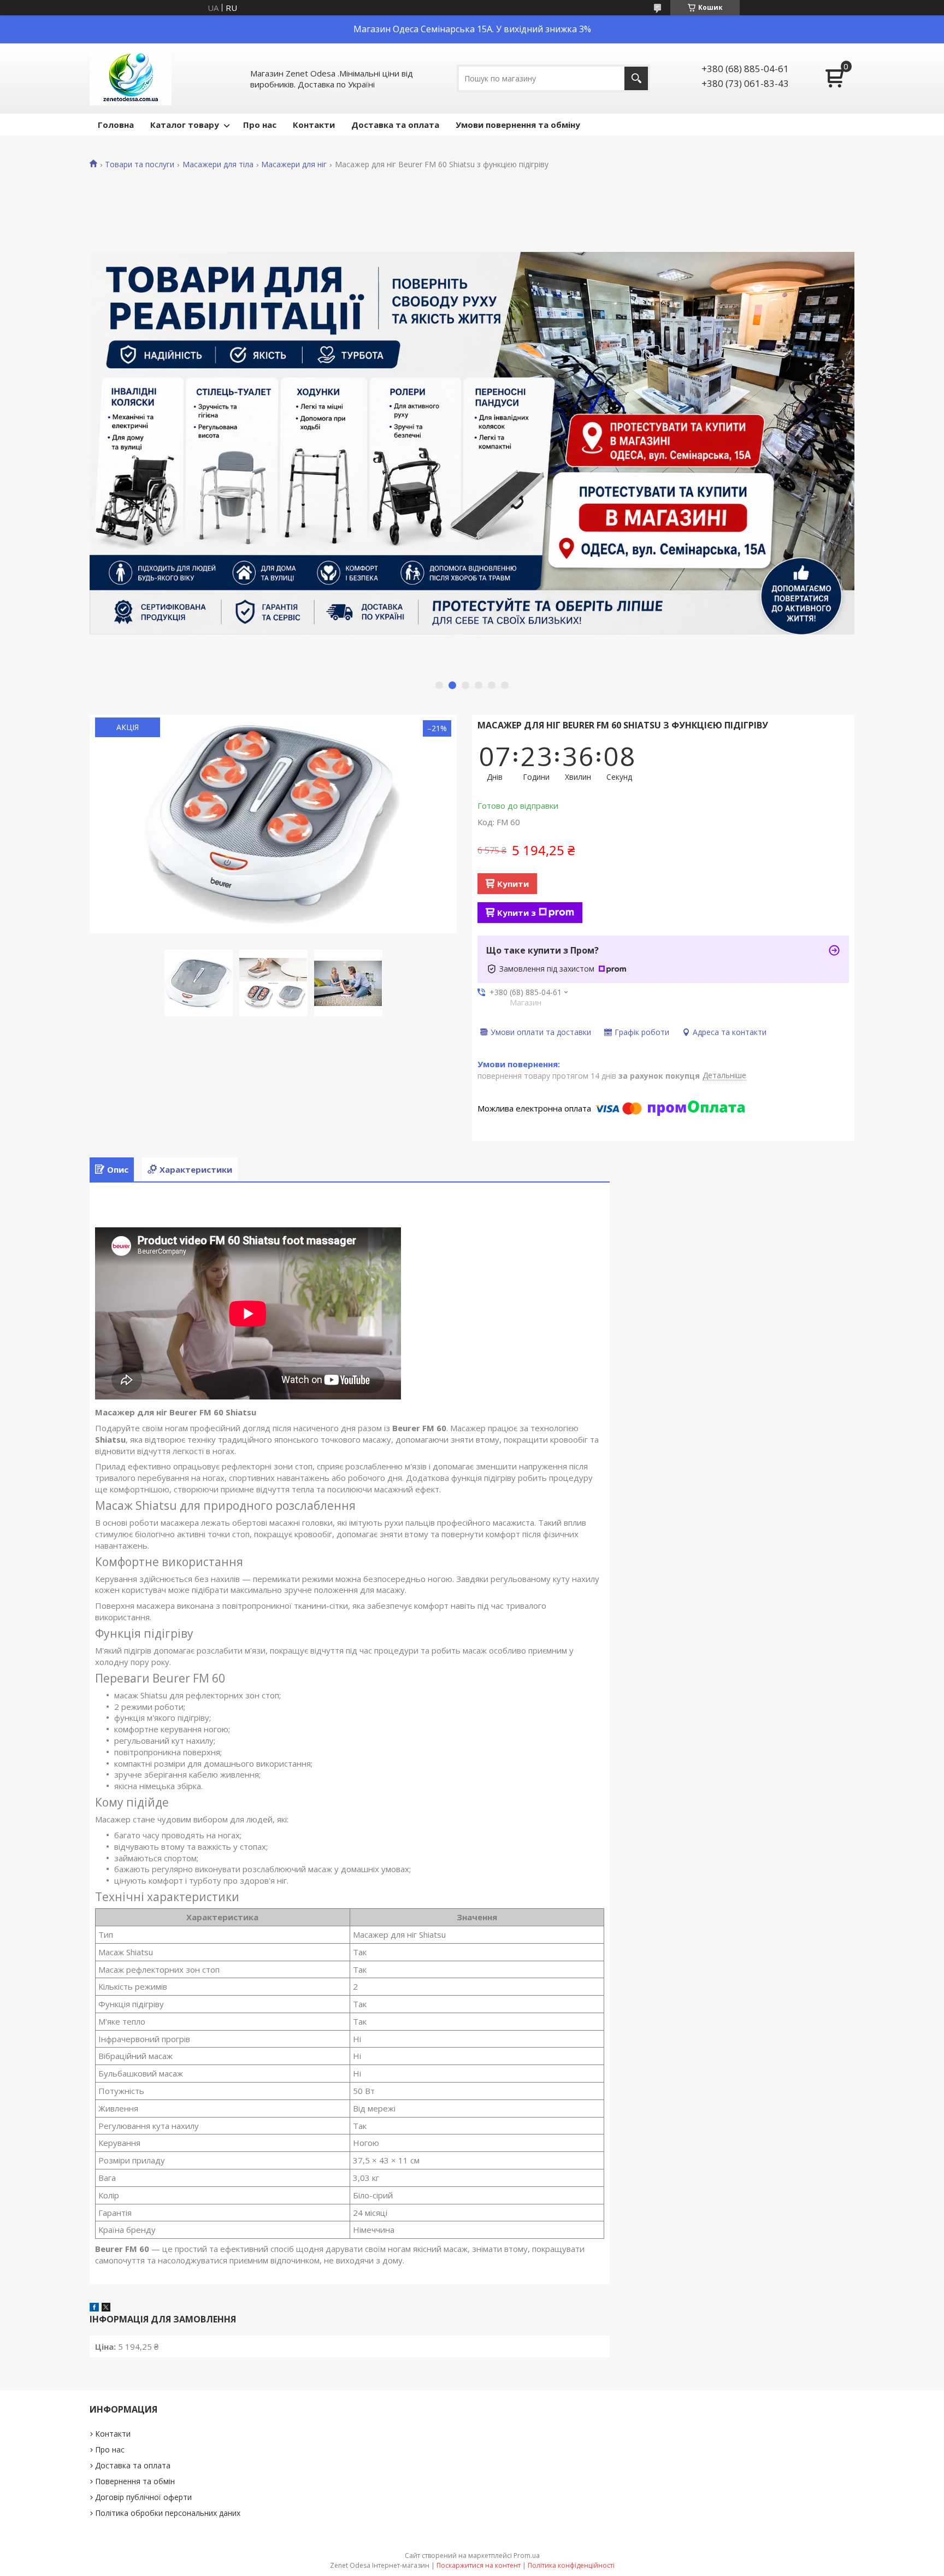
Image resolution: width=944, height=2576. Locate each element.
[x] (106, 2308)
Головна (116, 125)
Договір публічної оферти (143, 2497)
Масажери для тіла (218, 164)
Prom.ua (527, 2556)
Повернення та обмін (135, 2481)
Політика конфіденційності (571, 2565)
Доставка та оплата (395, 125)
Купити (513, 884)
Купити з (517, 913)
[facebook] (94, 2308)
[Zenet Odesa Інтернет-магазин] (131, 78)
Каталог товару (185, 125)
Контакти (314, 125)
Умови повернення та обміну (518, 125)
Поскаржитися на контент (479, 2565)
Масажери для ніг (294, 164)
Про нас (260, 125)
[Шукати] (636, 78)
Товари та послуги (140, 164)
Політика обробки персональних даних (168, 2513)
